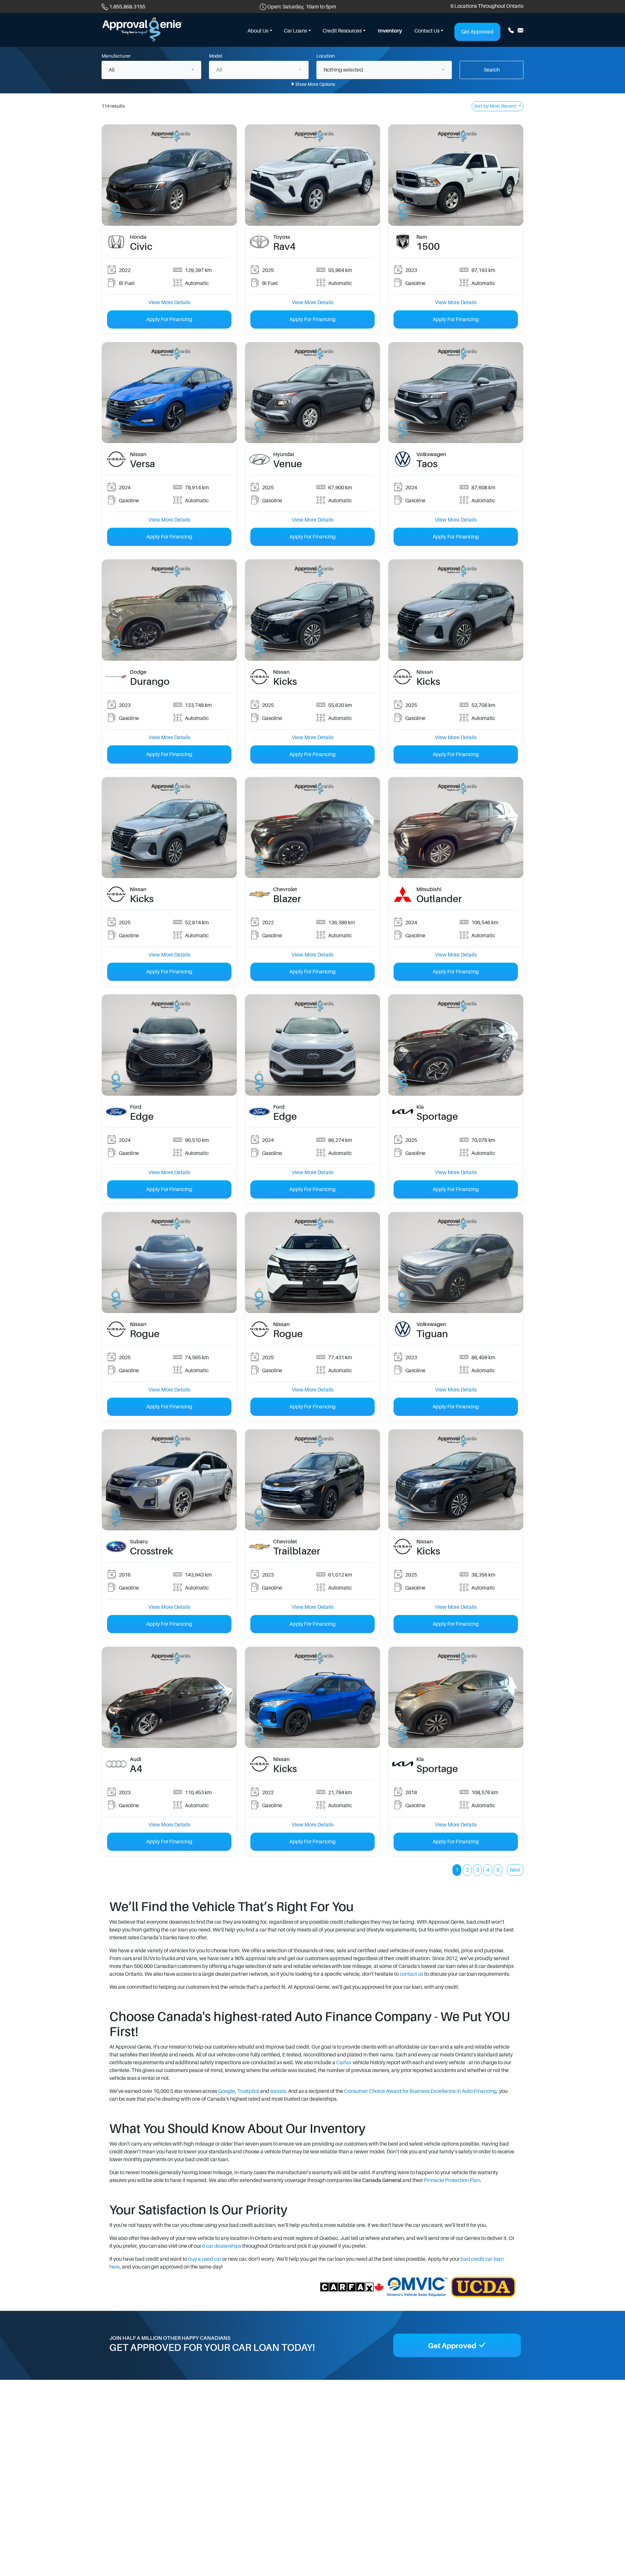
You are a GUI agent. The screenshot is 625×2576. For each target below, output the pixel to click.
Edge (142, 1117)
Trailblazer (297, 1551)
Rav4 (284, 247)
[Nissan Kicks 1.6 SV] (312, 1697)
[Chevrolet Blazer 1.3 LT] (312, 827)
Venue (288, 464)
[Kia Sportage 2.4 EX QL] (456, 1697)
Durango (150, 682)
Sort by (495, 106)
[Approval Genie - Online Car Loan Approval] (142, 30)
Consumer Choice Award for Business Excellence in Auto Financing (420, 2091)
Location (326, 56)
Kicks (285, 682)
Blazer (287, 899)
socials (278, 2091)
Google (227, 2091)
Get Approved (477, 32)
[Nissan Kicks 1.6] (312, 610)
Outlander (439, 899)
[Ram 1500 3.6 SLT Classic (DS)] (456, 175)
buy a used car (205, 2259)
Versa (142, 464)
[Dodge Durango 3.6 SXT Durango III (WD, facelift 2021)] (169, 610)
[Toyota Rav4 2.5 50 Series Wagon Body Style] (312, 175)
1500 (428, 247)
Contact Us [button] (427, 31)
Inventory (390, 31)
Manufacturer (116, 56)
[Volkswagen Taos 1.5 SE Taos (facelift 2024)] (456, 392)
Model (216, 56)
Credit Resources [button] (342, 31)
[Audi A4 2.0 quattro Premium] (169, 1697)
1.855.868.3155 (127, 7)
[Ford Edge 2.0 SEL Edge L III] (169, 1045)
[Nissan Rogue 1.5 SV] (169, 1262)
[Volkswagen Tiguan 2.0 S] (456, 1262)
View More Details (169, 303)
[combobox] (151, 70)
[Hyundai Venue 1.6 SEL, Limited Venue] (312, 392)
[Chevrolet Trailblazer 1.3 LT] (312, 1480)
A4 (136, 1769)
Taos (427, 464)
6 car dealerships (222, 2246)
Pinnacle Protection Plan (452, 2180)
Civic (141, 247)
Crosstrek (151, 1551)
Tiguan (432, 1334)
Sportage (437, 1117)
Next (515, 1870)
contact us (411, 1974)
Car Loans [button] (295, 31)
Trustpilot (248, 2091)
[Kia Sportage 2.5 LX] (456, 1045)
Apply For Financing (169, 319)
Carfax (344, 2063)
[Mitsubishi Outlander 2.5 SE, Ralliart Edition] (456, 827)
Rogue (145, 1334)
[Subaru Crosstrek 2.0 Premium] (169, 1480)
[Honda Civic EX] (169, 175)
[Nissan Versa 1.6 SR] (169, 392)
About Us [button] (258, 31)
